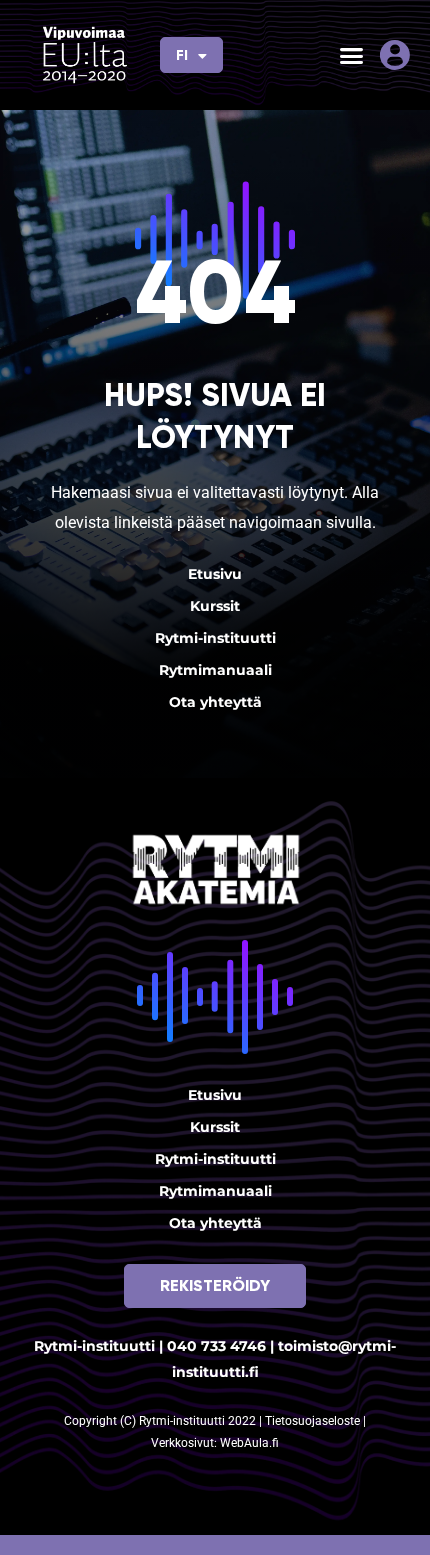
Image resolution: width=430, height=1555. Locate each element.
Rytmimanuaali (215, 670)
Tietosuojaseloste (314, 1421)
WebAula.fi (249, 1443)
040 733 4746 (216, 1346)
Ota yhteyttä (215, 702)
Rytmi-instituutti (215, 638)
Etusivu (215, 574)
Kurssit (215, 606)
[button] (352, 55)
